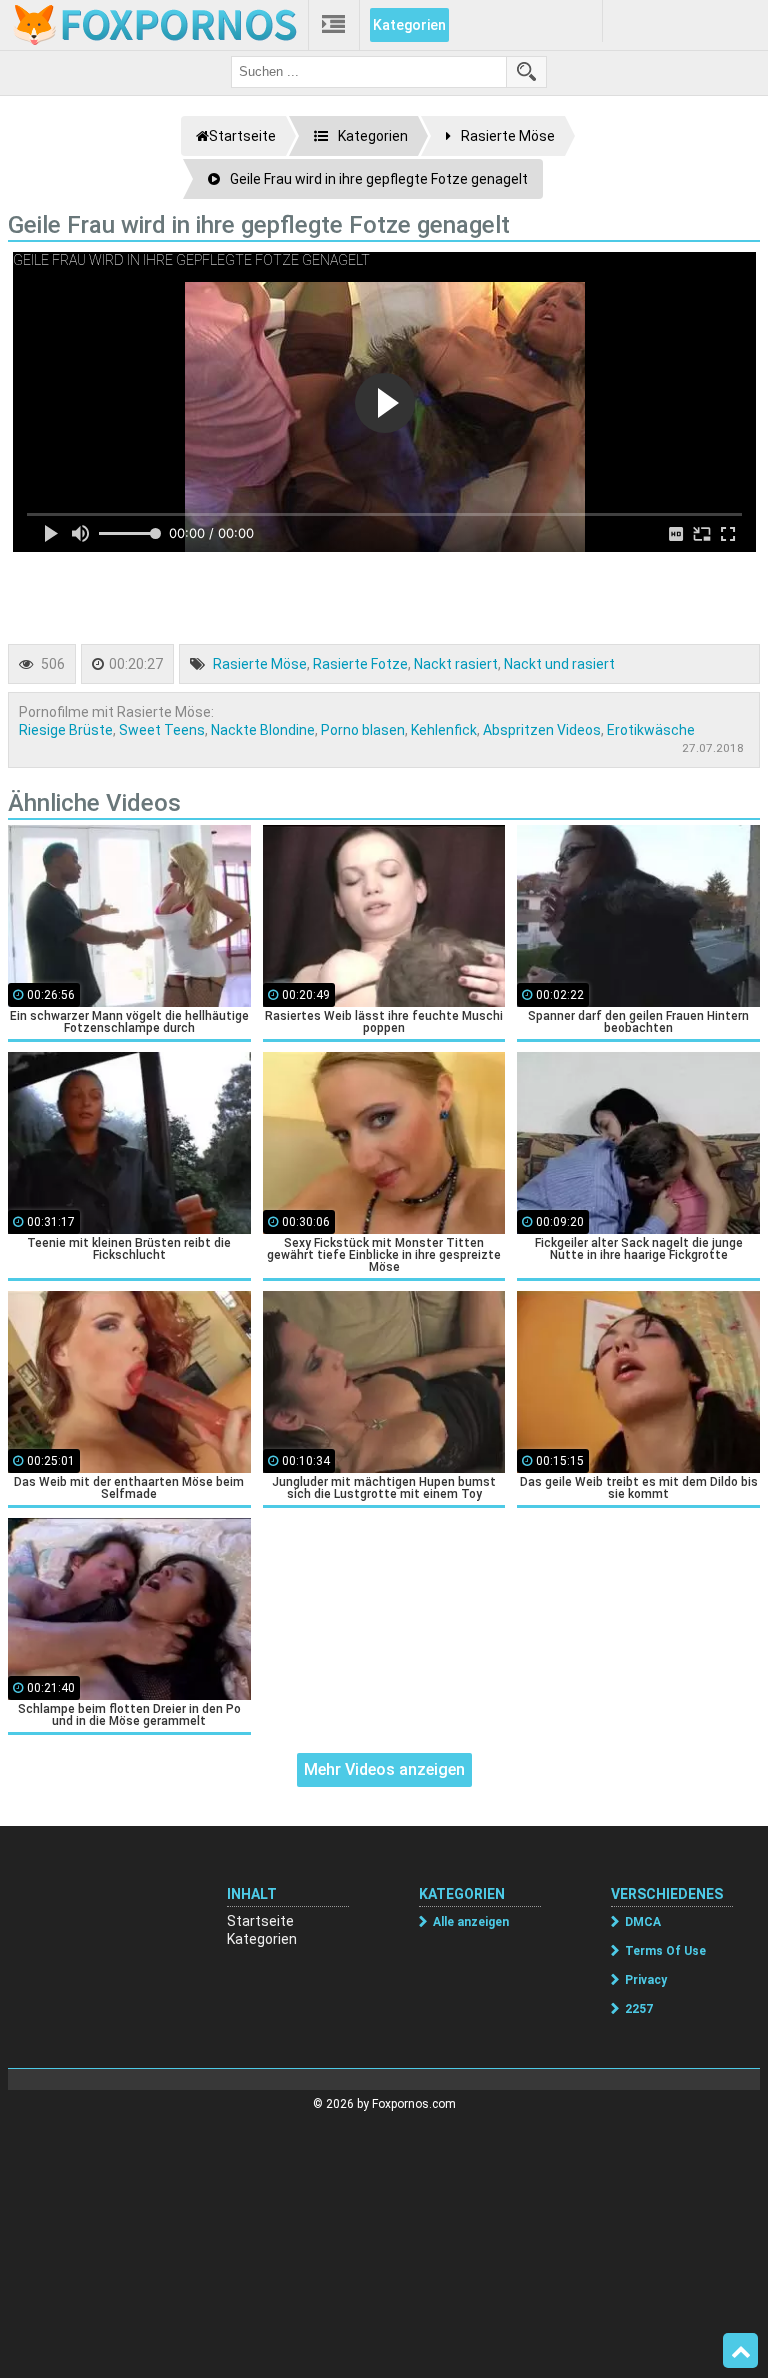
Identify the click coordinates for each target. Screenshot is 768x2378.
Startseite (260, 1921)
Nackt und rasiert (559, 664)
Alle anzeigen (471, 1922)
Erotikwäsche (651, 730)
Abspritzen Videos (542, 730)
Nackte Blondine (263, 730)
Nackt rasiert (456, 664)
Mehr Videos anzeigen (384, 1769)
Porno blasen (363, 730)
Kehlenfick (444, 730)
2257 (639, 2009)
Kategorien (409, 25)
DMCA (643, 1922)
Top (740, 2351)
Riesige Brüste (66, 730)
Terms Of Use (665, 1951)
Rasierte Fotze (360, 664)
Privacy (646, 1980)
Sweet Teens (162, 730)
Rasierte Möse (260, 664)
